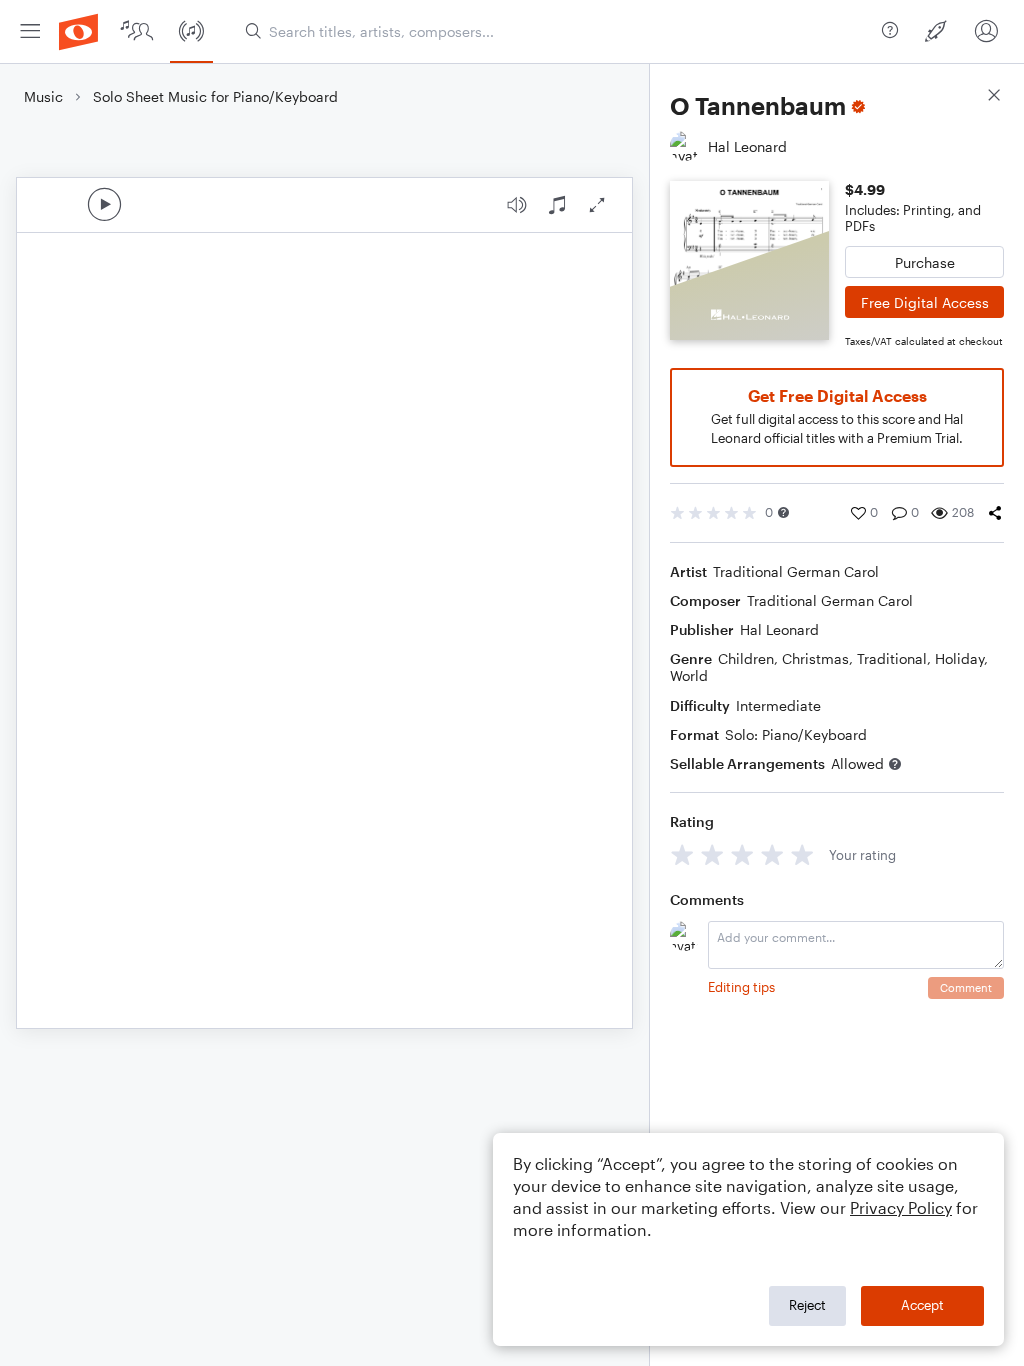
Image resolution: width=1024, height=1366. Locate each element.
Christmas (815, 658)
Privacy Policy (901, 1207)
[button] (783, 512)
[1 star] (682, 854)
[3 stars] (742, 854)
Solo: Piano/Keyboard (796, 734)
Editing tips (741, 987)
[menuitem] (30, 31)
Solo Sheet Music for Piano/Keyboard (215, 96)
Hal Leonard (779, 629)
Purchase (925, 262)
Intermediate (778, 705)
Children (746, 658)
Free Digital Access (925, 302)
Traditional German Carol (796, 571)
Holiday (959, 658)
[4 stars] (772, 854)
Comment (966, 987)
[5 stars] (802, 854)
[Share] (995, 513)
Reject (807, 1305)
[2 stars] (712, 854)
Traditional (892, 658)
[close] (994, 97)
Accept (922, 1305)
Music (43, 96)
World (689, 675)
